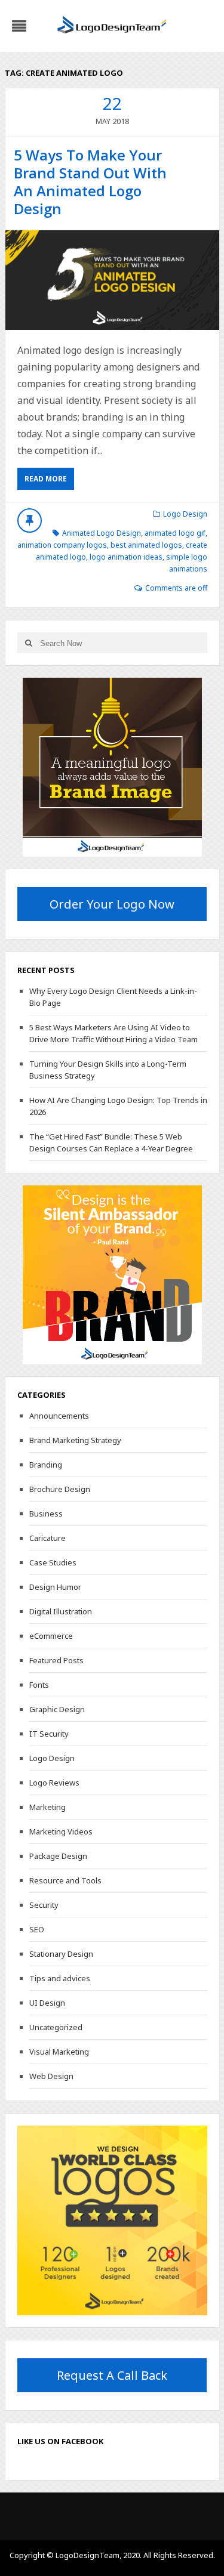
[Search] (29, 643)
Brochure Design (60, 1489)
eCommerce (51, 1636)
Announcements (59, 1416)
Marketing (47, 1807)
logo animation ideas (126, 557)
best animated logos (146, 545)
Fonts (39, 1685)
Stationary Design (61, 1954)
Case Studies (53, 1562)
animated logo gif (175, 533)
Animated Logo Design (102, 533)
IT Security (49, 1734)
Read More (46, 479)
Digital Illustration (61, 1611)
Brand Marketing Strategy (75, 1440)
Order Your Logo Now (112, 904)
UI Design (47, 2003)
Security (44, 1905)
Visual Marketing (59, 2052)
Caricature (47, 1538)
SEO (37, 1929)
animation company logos (62, 545)
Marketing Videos (61, 1831)
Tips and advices (60, 1978)
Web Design (51, 2076)
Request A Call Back (112, 2375)
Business (46, 1514)
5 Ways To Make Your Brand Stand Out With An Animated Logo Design (90, 182)
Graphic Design (57, 1709)
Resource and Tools (65, 1880)
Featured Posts (56, 1660)
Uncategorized (56, 2027)
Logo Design (185, 514)
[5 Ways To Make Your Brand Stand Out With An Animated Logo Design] (112, 280)
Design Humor (55, 1587)
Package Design (58, 1856)
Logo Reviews (54, 1783)
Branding (46, 1465)
